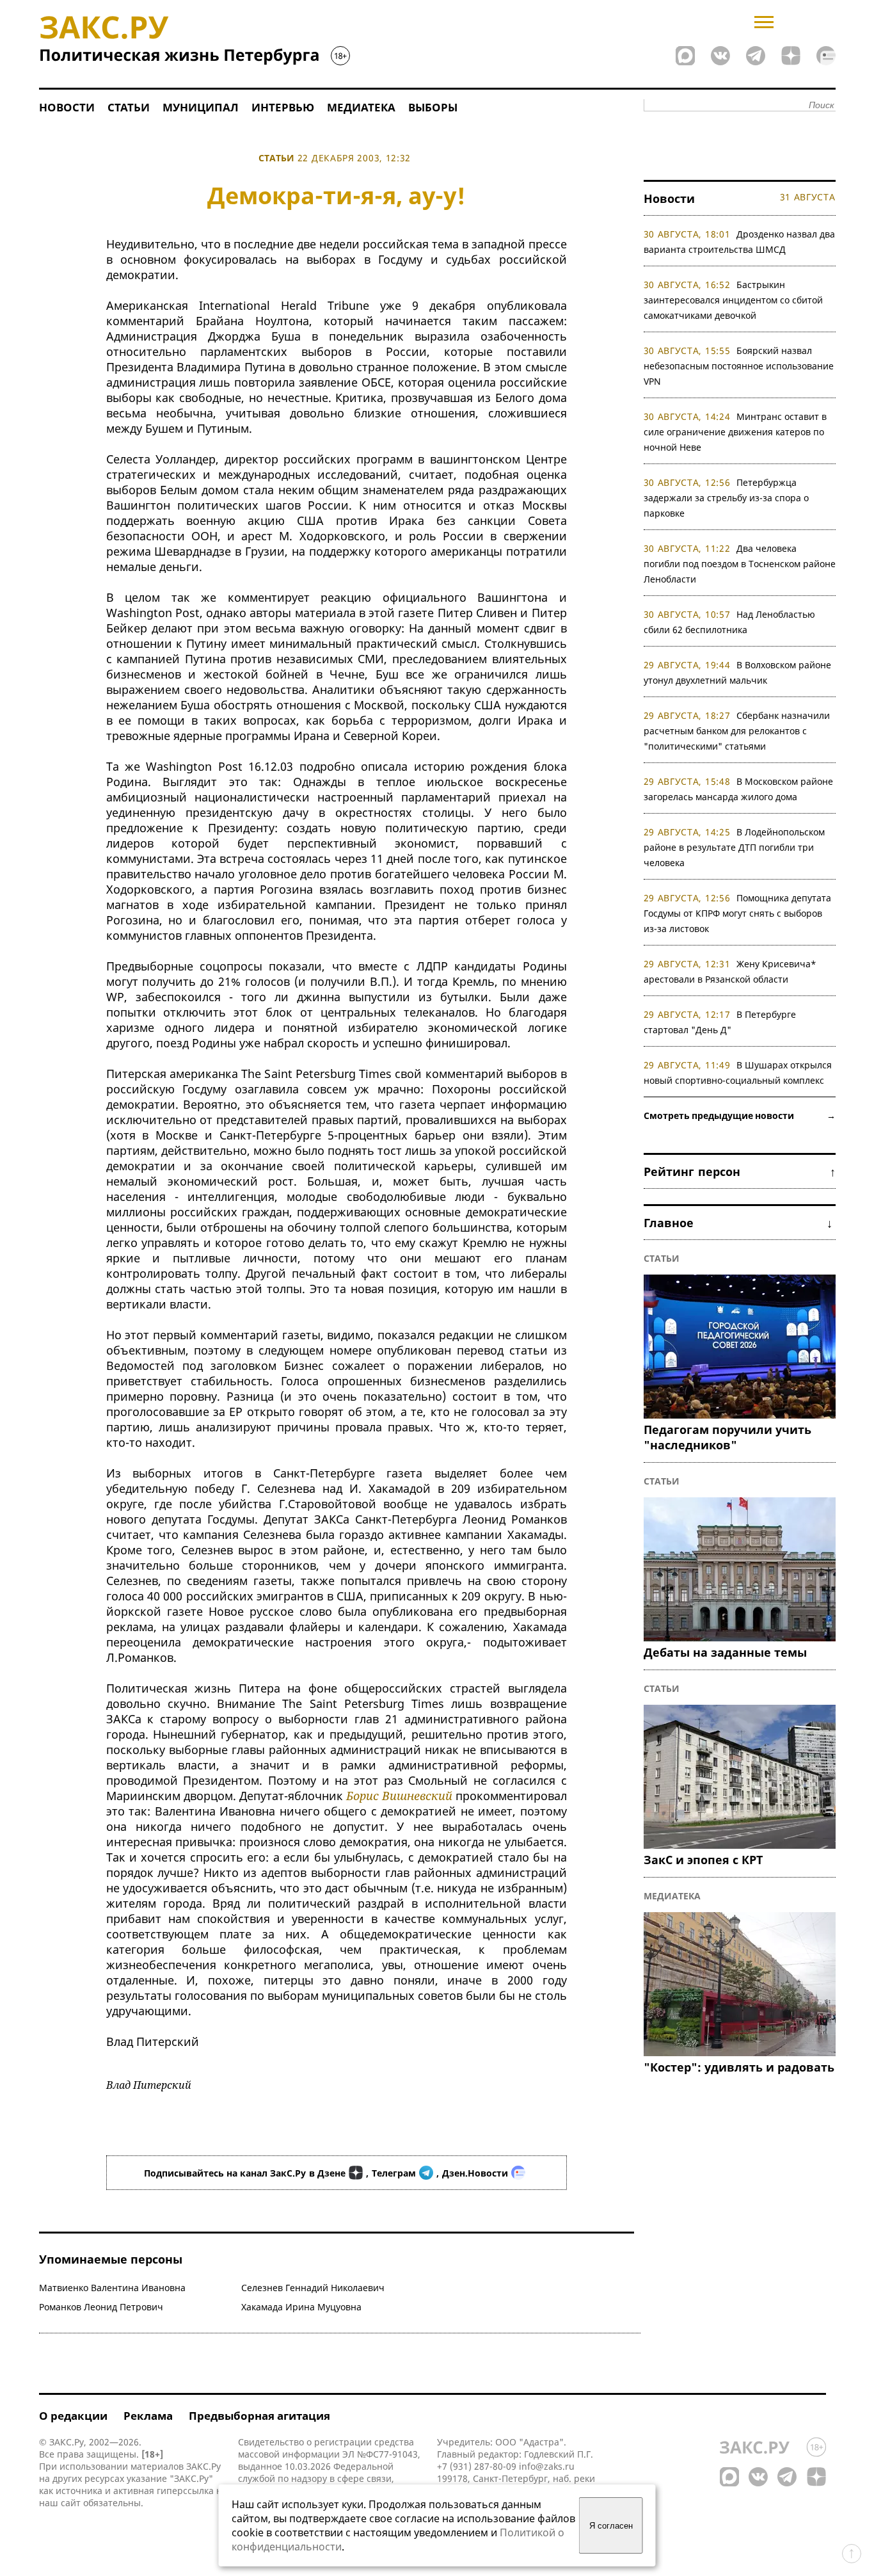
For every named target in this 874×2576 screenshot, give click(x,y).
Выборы (433, 107)
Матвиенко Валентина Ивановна (112, 2288)
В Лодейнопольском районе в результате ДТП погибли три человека (735, 847)
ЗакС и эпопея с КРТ (703, 1860)
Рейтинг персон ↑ (740, 1171)
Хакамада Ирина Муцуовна (301, 2307)
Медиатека (361, 107)
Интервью (283, 107)
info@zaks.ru (547, 2466)
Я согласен (611, 2526)
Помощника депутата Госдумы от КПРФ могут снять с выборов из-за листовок (738, 913)
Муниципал (201, 107)
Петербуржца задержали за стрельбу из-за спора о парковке (726, 498)
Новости (67, 107)
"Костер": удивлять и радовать (739, 2067)
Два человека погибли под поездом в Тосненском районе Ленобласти (740, 564)
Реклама (148, 2416)
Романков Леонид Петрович (101, 2307)
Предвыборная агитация (259, 2416)
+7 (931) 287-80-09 (477, 2466)
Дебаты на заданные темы (725, 1652)
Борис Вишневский (399, 1796)
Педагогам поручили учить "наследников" (727, 1437)
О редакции (73, 2416)
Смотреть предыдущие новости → (740, 1115)
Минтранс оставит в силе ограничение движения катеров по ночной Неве (735, 432)
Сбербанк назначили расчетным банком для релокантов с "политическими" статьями (737, 731)
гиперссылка (185, 2491)
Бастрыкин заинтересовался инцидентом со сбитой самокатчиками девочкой (733, 300)
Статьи (129, 107)
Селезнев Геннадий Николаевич (313, 2288)
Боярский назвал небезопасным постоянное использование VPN (739, 366)
